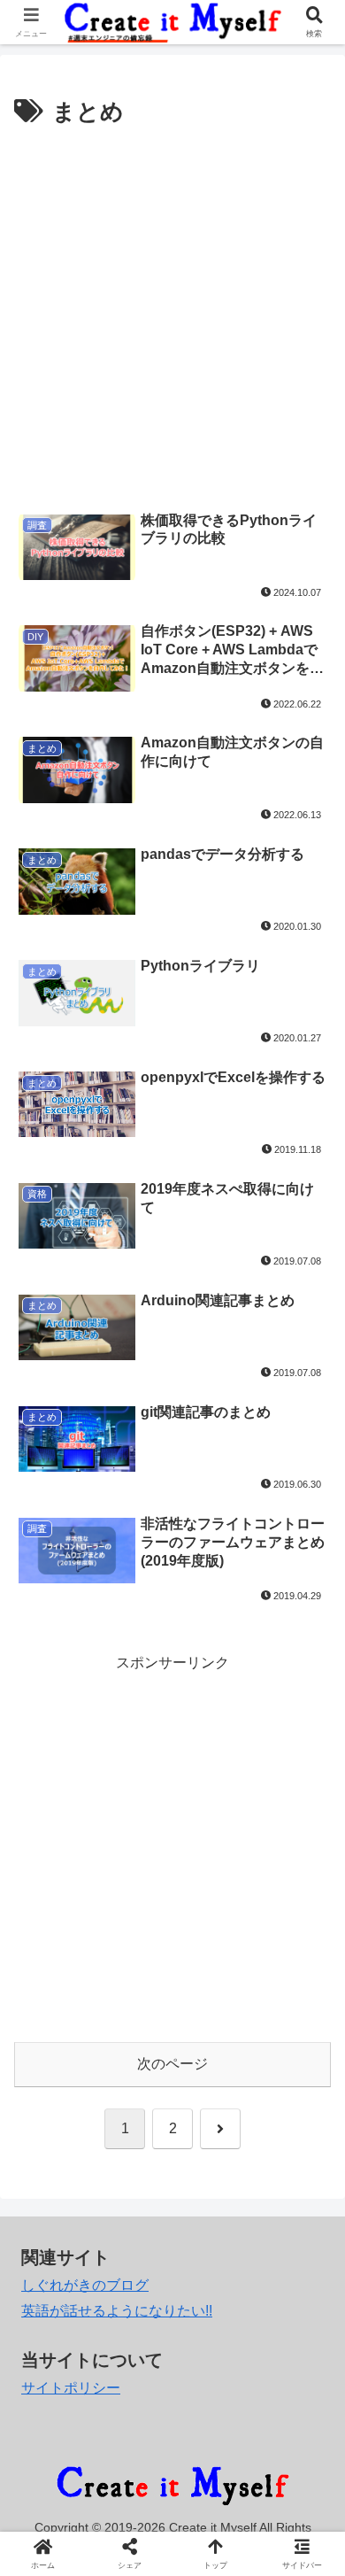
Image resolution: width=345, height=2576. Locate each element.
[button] (310, 2259)
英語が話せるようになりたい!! (117, 2311)
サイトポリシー (71, 2388)
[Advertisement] (172, 314)
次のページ (172, 2064)
